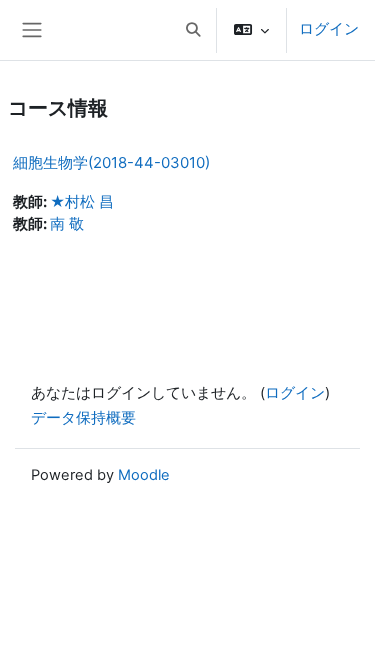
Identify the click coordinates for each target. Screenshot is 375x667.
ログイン (329, 29)
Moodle (144, 475)
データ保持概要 (83, 418)
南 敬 (67, 224)
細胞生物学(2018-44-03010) (111, 162)
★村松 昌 (82, 202)
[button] (193, 30)
